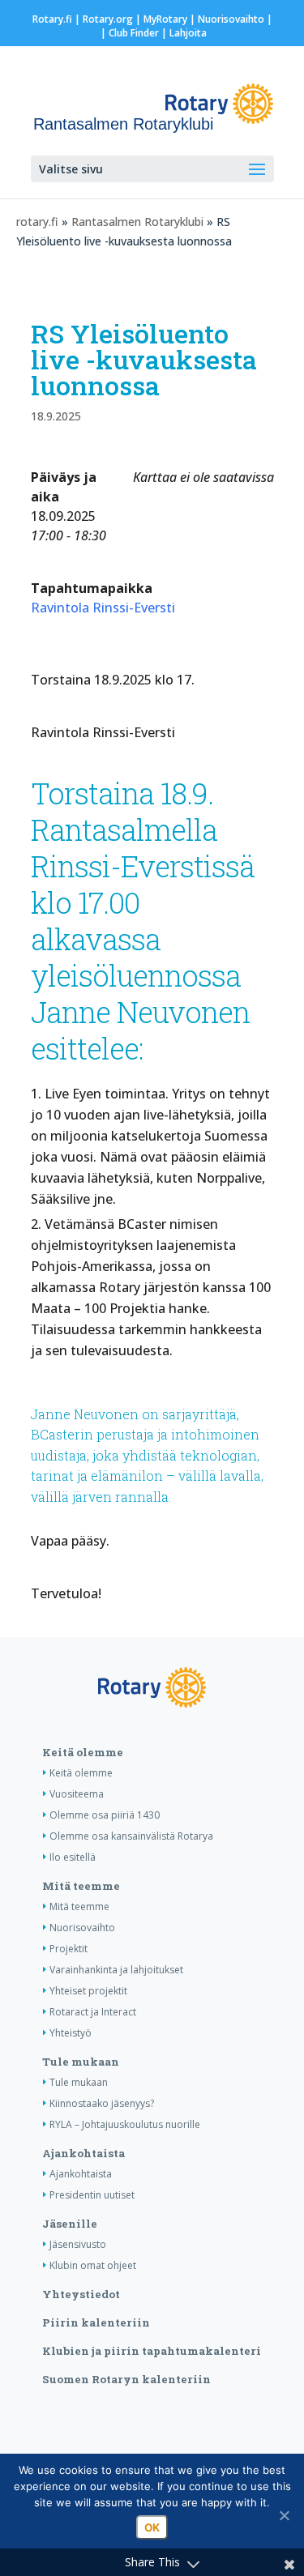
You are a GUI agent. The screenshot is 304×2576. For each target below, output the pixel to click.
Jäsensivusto (78, 2244)
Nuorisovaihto (231, 19)
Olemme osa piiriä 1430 (105, 1815)
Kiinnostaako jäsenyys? (102, 2103)
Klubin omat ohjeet (93, 2265)
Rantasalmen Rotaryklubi (137, 222)
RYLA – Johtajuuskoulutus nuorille (125, 2124)
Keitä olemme (83, 1752)
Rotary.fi (52, 19)
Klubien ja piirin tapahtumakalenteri (152, 2351)
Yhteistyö (71, 2033)
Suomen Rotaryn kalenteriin (126, 2379)
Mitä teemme (81, 1886)
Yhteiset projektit (88, 1991)
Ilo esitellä (73, 1857)
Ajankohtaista (83, 2153)
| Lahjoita (183, 33)
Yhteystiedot (81, 2294)
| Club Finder (128, 33)
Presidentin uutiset (92, 2195)
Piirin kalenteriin (96, 2322)
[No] (284, 2515)
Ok (152, 2527)
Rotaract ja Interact (93, 2012)
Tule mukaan (81, 2062)
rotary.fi (37, 222)
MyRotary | (171, 19)
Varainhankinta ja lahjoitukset (116, 1970)
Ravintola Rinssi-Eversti (103, 608)
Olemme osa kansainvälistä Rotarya (131, 1836)
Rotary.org (108, 19)
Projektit (69, 1949)
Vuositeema (77, 1794)
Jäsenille (70, 2224)
